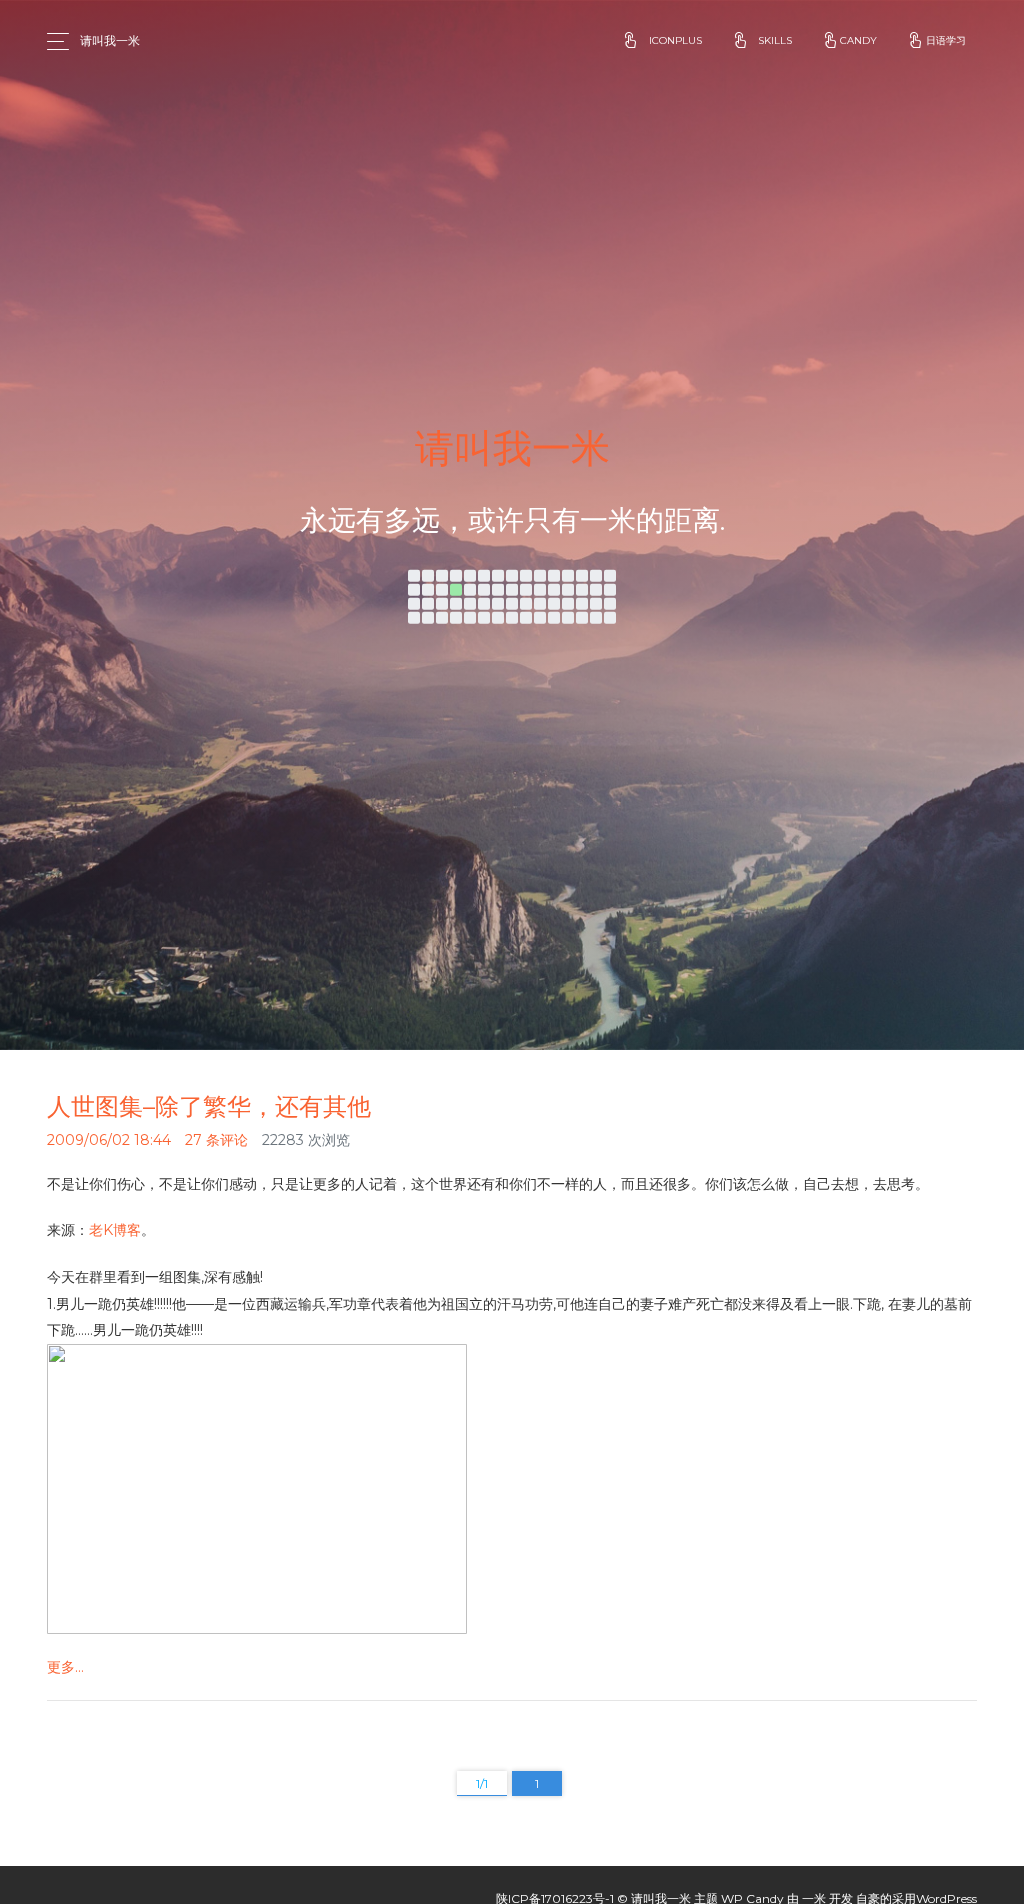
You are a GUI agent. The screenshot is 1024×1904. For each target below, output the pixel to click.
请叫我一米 (110, 40)
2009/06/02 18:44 (109, 1140)
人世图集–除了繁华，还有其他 (209, 1106)
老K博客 (115, 1230)
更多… (65, 1667)
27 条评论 (216, 1140)
